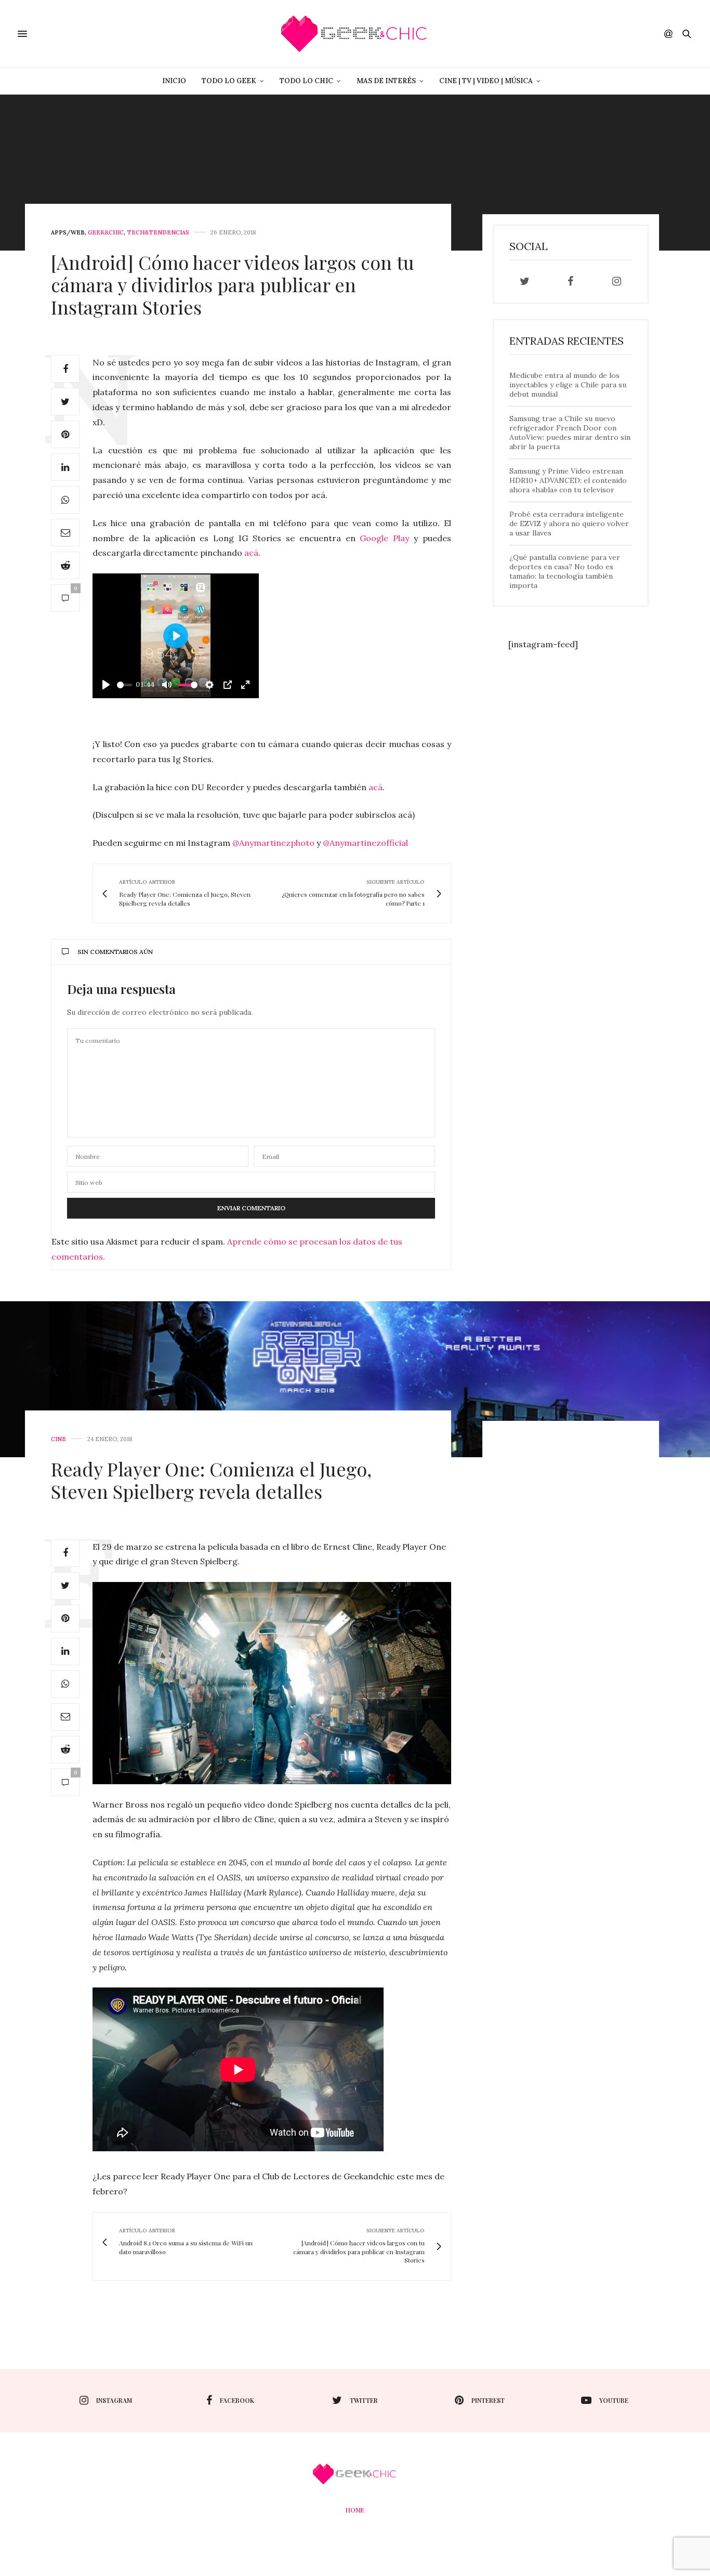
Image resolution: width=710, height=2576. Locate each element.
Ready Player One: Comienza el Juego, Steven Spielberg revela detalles (211, 1480)
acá (251, 553)
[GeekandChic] (355, 34)
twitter (364, 2400)
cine (58, 1439)
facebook (237, 2400)
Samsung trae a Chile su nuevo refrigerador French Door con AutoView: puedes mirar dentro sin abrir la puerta (570, 433)
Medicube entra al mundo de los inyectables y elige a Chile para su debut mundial (568, 385)
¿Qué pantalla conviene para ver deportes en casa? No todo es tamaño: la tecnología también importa (565, 571)
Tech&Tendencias (158, 233)
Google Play (384, 538)
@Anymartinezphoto (273, 843)
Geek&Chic (106, 233)
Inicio (174, 81)
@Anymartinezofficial (365, 843)
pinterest (488, 2400)
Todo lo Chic (306, 81)
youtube (614, 2400)
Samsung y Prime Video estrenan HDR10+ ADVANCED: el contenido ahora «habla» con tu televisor (568, 480)
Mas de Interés (386, 81)
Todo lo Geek (229, 81)
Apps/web (68, 233)
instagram (114, 2400)
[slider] (124, 685)
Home (355, 2510)
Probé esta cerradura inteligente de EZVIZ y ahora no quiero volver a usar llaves (569, 524)
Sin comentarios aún (115, 952)
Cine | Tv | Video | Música (486, 81)
